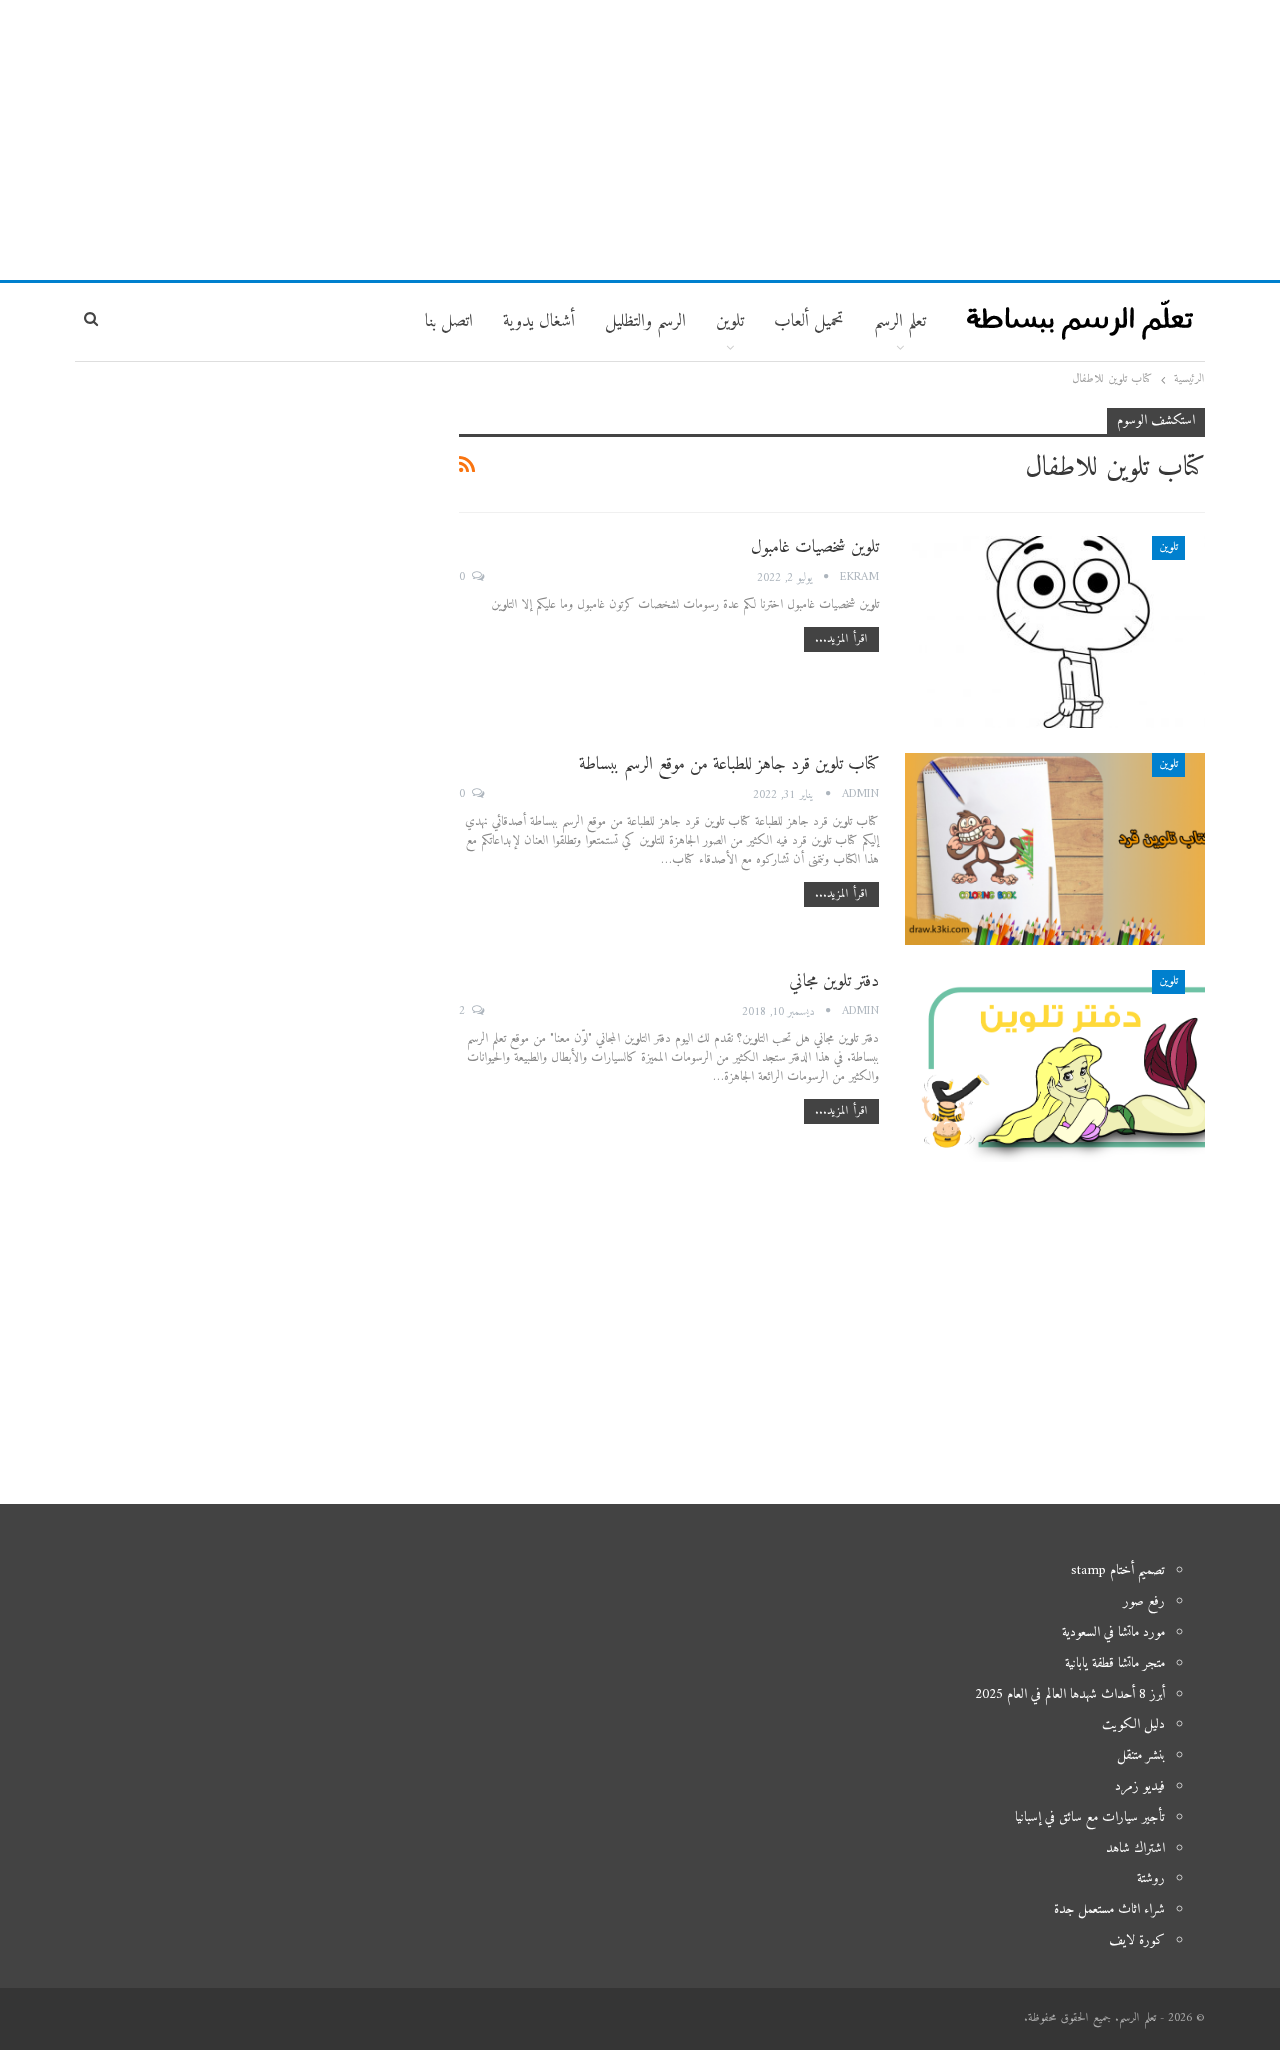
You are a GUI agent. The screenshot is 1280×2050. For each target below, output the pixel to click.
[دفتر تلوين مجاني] (1055, 1066)
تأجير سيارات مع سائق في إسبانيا (1090, 1817)
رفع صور (1144, 1601)
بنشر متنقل (1141, 1755)
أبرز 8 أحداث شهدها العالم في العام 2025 (1070, 1694)
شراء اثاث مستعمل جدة (1109, 1909)
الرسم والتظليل (645, 321)
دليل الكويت (1133, 1724)
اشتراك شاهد (1135, 1848)
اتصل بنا (449, 321)
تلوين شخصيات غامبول (815, 547)
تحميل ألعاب (809, 321)
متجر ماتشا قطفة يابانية (1115, 1663)
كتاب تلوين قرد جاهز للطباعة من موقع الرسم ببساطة (729, 764)
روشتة (1151, 1878)
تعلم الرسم (900, 321)
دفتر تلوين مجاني (834, 981)
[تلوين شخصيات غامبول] (1055, 632)
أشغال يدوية (539, 321)
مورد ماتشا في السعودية (1113, 1632)
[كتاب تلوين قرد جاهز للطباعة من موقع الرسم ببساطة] (1055, 849)
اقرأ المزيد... (841, 639)
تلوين (1168, 547)
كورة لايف (1137, 1940)
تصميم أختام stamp (1118, 1570)
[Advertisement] (640, 140)
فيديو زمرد (1140, 1786)
